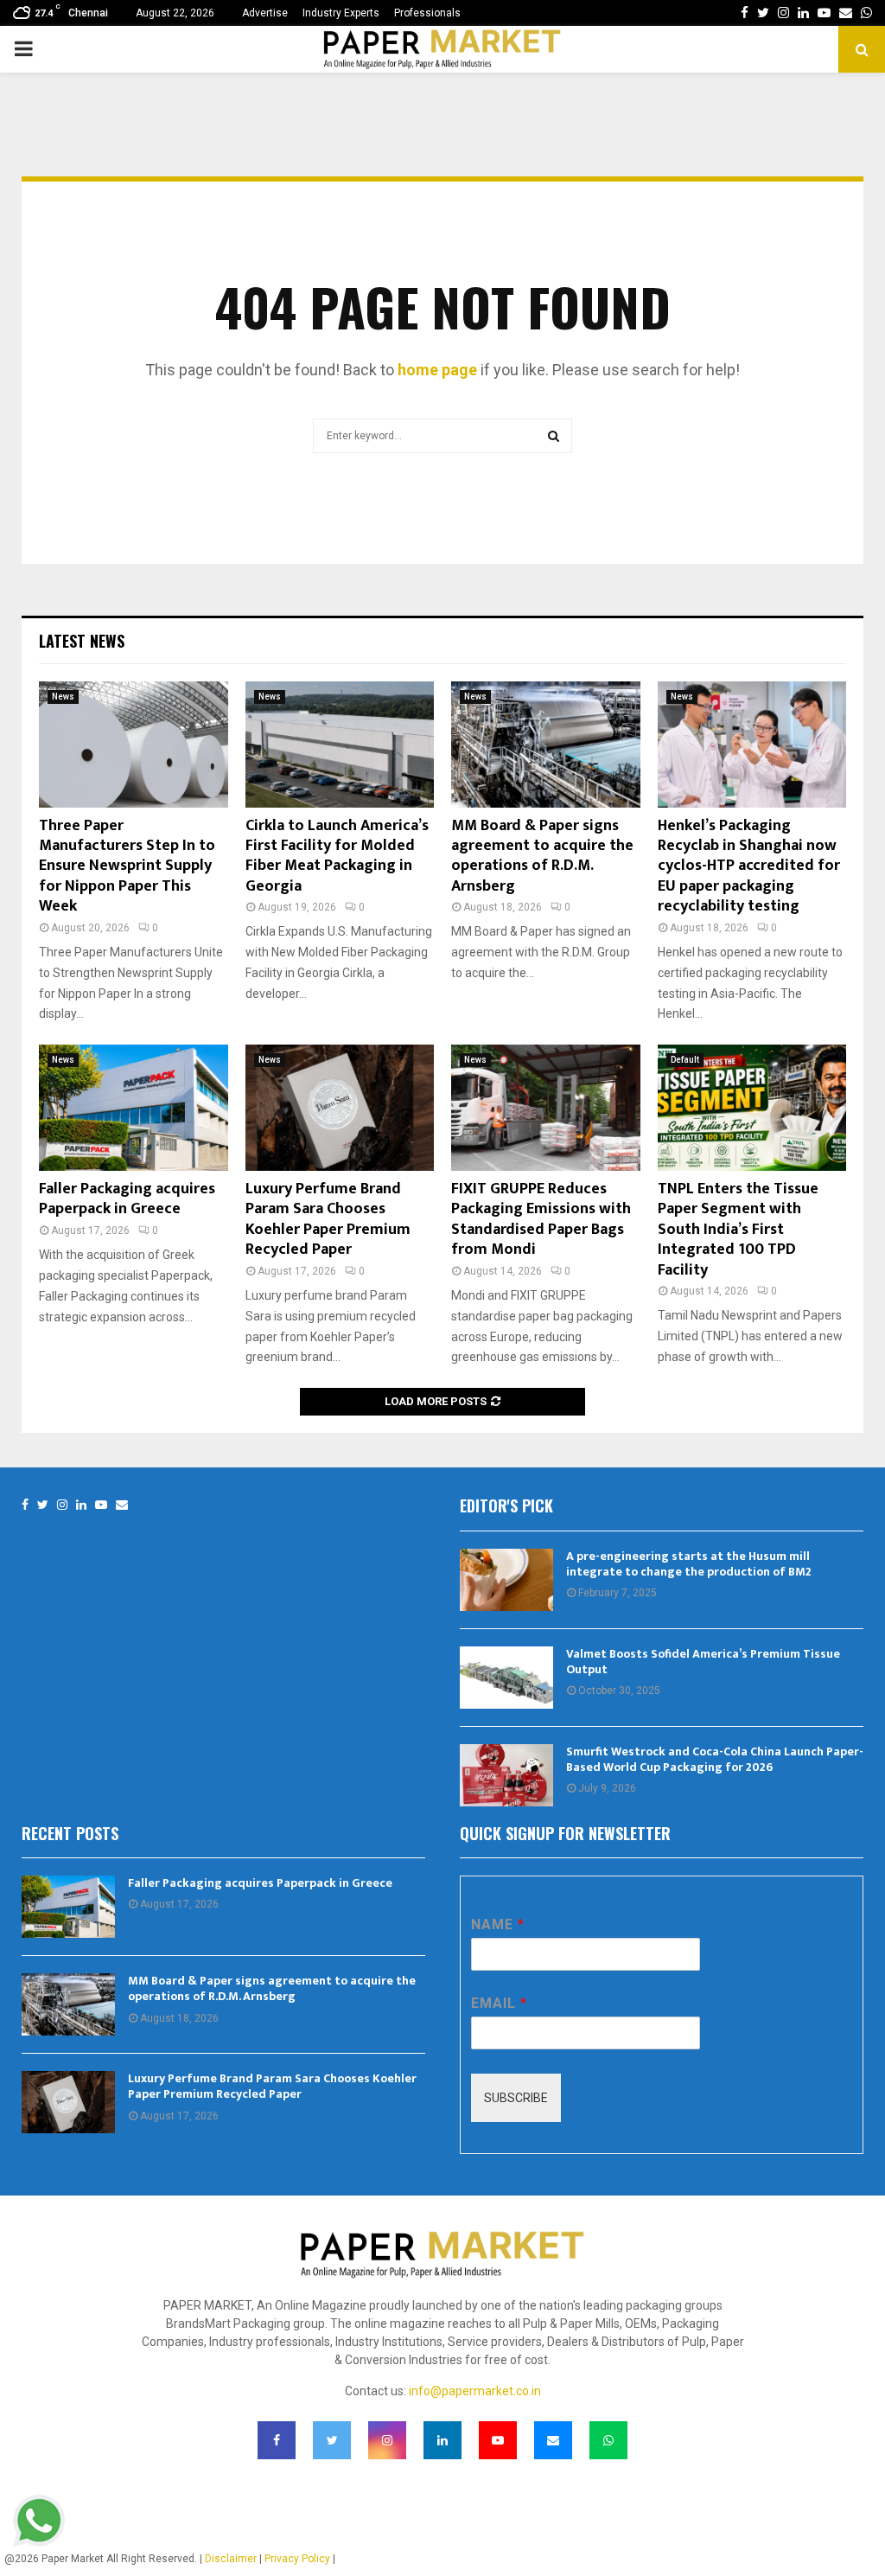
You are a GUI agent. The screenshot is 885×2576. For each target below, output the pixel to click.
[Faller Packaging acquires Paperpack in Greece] (134, 1108)
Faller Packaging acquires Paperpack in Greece (127, 1199)
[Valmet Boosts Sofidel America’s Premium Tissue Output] (506, 1678)
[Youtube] (101, 1505)
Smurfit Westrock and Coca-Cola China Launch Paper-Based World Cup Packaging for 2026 (715, 1759)
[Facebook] (25, 1505)
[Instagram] (62, 1505)
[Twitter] (43, 1505)
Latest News (82, 641)
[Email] (122, 1505)
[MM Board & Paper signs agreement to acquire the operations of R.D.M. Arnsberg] (546, 745)
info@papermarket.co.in (475, 2391)
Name (497, 1924)
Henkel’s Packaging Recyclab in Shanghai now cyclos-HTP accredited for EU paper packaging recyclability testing (749, 866)
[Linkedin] (81, 1505)
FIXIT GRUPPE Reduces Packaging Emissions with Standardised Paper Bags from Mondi (541, 1219)
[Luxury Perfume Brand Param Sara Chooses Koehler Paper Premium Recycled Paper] (340, 1108)
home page (437, 370)
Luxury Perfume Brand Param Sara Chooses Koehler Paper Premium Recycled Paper (328, 1219)
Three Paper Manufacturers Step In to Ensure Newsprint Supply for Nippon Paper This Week (127, 866)
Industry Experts (341, 13)
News (63, 697)
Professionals (427, 13)
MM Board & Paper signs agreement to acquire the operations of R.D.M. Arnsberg (542, 856)
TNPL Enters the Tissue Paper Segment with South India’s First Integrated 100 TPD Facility (738, 1230)
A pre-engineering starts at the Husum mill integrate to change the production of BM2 (689, 1564)
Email (499, 2003)
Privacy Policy (297, 2559)
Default (685, 1060)
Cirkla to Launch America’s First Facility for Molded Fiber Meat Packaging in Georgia (337, 856)
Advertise (265, 13)
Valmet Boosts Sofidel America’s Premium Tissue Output (703, 1662)
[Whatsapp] (608, 2440)
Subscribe (516, 2098)
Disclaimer (231, 2559)
